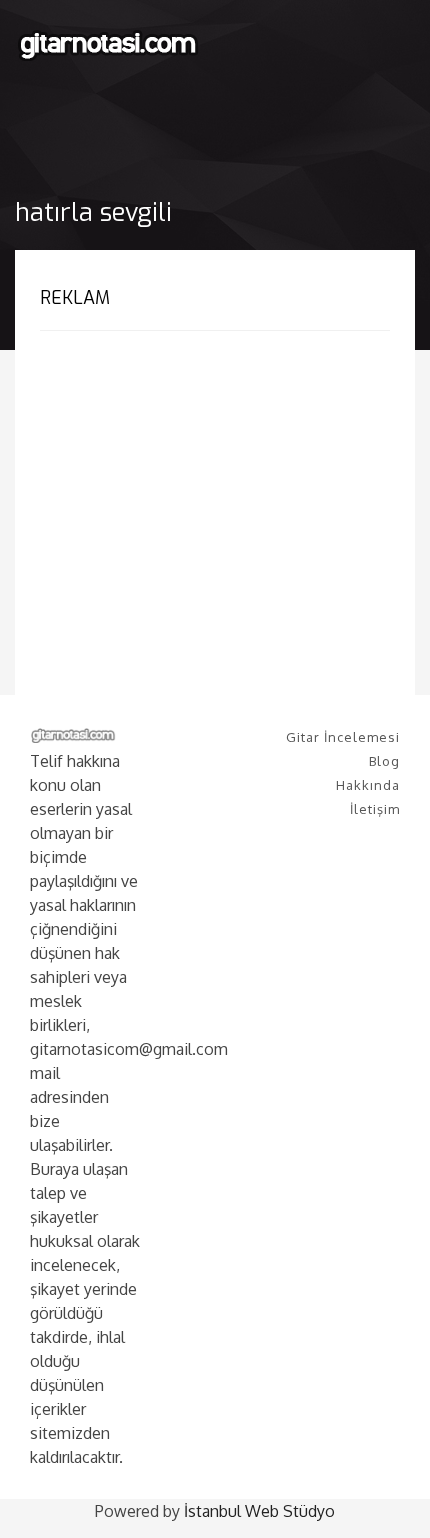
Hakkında (368, 785)
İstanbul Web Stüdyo (259, 1511)
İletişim (375, 809)
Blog (384, 761)
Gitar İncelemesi (343, 737)
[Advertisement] (208, 491)
